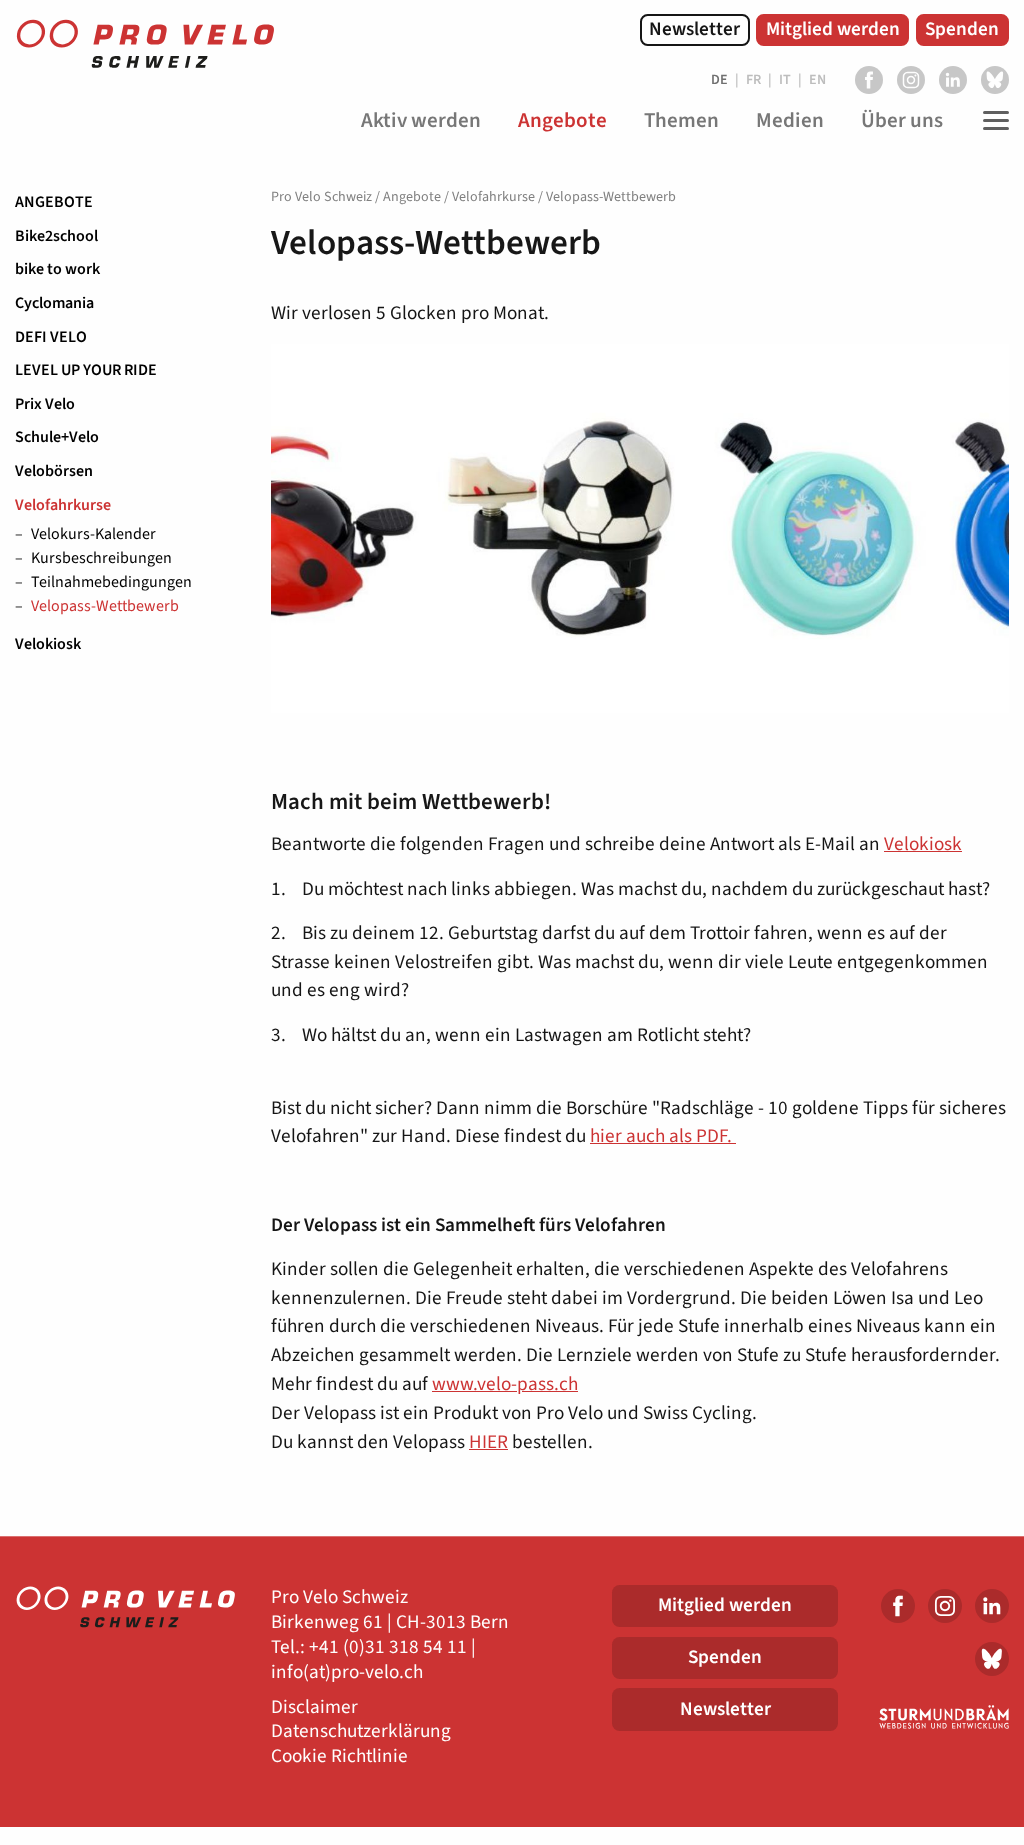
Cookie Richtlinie (339, 1756)
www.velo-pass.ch (505, 1384)
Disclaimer (314, 1707)
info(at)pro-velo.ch (347, 1672)
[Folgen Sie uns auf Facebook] (869, 80)
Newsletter (694, 29)
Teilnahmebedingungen (111, 583)
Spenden (962, 29)
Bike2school (56, 236)
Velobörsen (54, 471)
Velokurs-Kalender (93, 535)
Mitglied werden (833, 29)
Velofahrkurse (63, 505)
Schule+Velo (57, 437)
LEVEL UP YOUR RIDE (86, 370)
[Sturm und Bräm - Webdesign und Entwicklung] (938, 1717)
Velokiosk (48, 644)
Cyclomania (54, 303)
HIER (488, 1442)
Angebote (54, 202)
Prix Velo (45, 404)
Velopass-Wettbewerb (105, 607)
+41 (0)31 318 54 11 (388, 1647)
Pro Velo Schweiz (321, 197)
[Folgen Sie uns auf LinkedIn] (953, 80)
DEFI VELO (51, 337)
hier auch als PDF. (663, 1136)
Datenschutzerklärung (361, 1731)
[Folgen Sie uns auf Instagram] (911, 80)
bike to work (57, 269)
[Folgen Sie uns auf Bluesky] (995, 80)
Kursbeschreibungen (101, 559)
